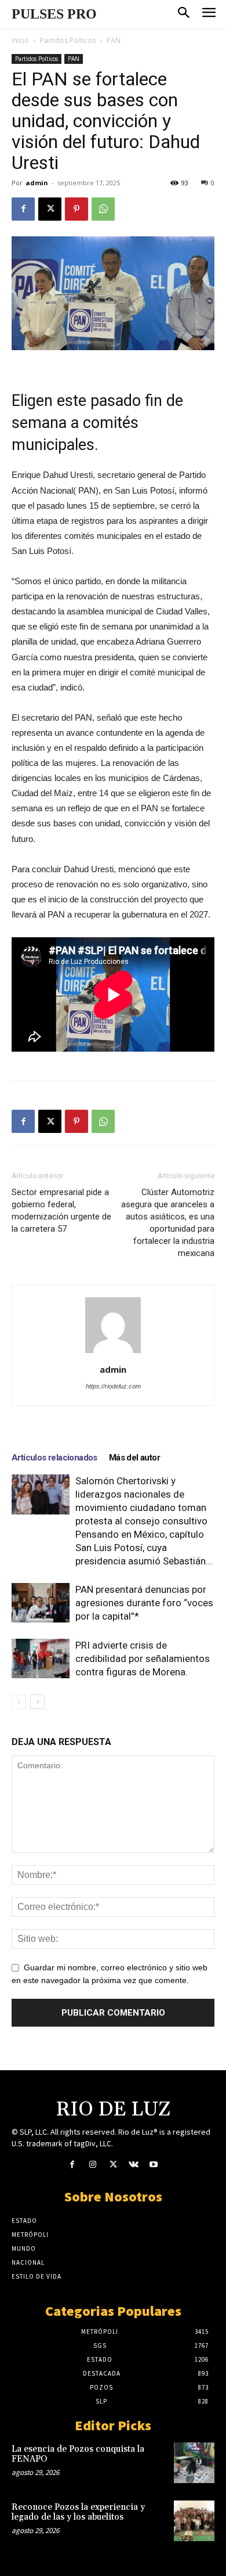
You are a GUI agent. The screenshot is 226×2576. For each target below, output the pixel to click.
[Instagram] (92, 2165)
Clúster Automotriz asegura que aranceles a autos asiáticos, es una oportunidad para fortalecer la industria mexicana (168, 1223)
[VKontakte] (134, 2165)
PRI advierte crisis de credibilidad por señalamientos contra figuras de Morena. (143, 1658)
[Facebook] (23, 209)
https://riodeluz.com (113, 1386)
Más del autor (134, 1458)
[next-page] (37, 1702)
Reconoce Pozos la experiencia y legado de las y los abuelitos (78, 2512)
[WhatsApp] (103, 209)
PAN (114, 40)
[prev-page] (19, 1702)
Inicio (20, 40)
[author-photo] (113, 1353)
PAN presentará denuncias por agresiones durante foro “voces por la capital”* (144, 1603)
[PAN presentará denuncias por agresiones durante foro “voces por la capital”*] (41, 1603)
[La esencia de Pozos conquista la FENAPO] (194, 2463)
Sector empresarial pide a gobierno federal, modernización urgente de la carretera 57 (61, 1210)
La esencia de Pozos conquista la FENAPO (78, 2454)
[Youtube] (154, 2165)
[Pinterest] (76, 209)
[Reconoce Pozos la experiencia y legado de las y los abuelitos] (194, 2521)
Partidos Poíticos (68, 40)
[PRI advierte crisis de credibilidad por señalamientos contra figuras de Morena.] (41, 1658)
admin (37, 183)
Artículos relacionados (54, 1458)
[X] (50, 209)
